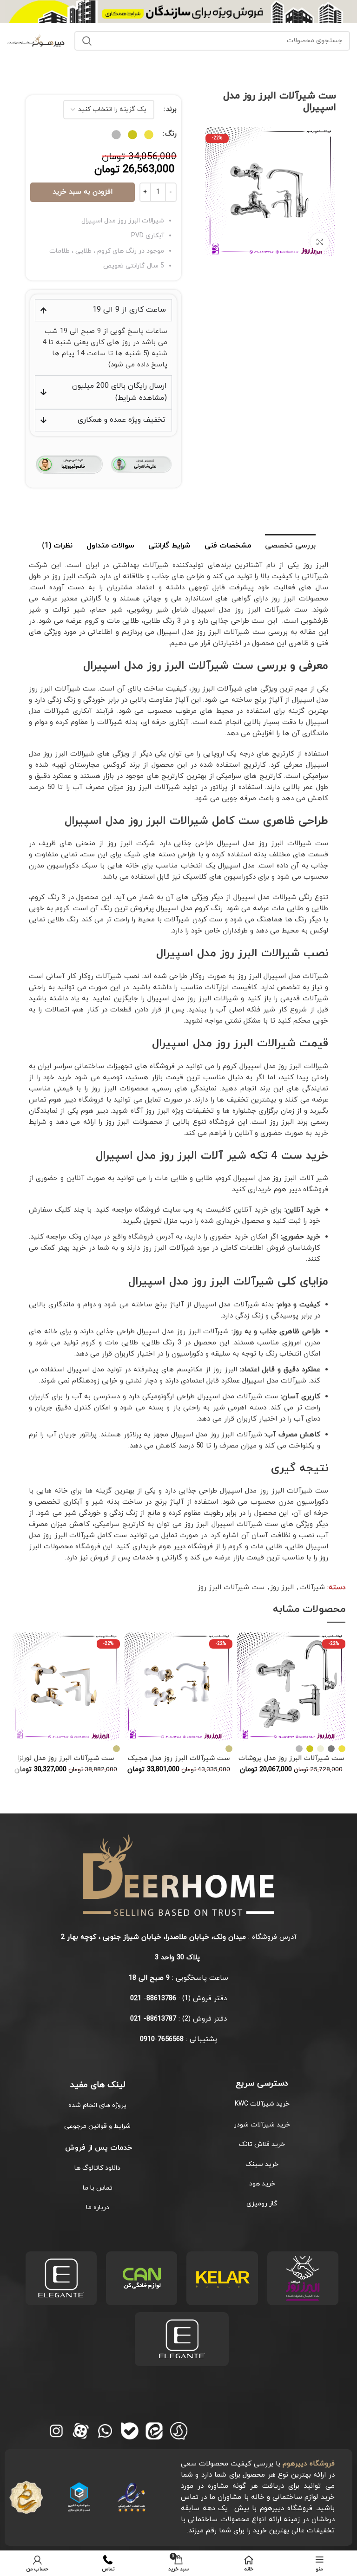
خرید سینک (262, 2164)
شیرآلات (312, 1588)
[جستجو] (87, 41)
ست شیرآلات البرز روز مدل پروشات (291, 1758)
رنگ (171, 134)
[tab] (290, 545)
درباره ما (98, 2208)
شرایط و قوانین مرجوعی (97, 2126)
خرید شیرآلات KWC (262, 2104)
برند (171, 109)
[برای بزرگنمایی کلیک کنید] (320, 242)
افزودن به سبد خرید (83, 192)
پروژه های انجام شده (97, 2105)
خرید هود (262, 2184)
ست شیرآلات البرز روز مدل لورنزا (66, 1758)
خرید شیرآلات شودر (262, 2125)
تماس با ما (98, 2188)
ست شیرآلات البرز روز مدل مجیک (179, 1758)
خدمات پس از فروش (97, 2148)
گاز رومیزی (262, 2204)
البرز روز (282, 1588)
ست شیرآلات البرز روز (231, 1588)
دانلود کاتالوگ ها (97, 2168)
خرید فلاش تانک (262, 2144)
